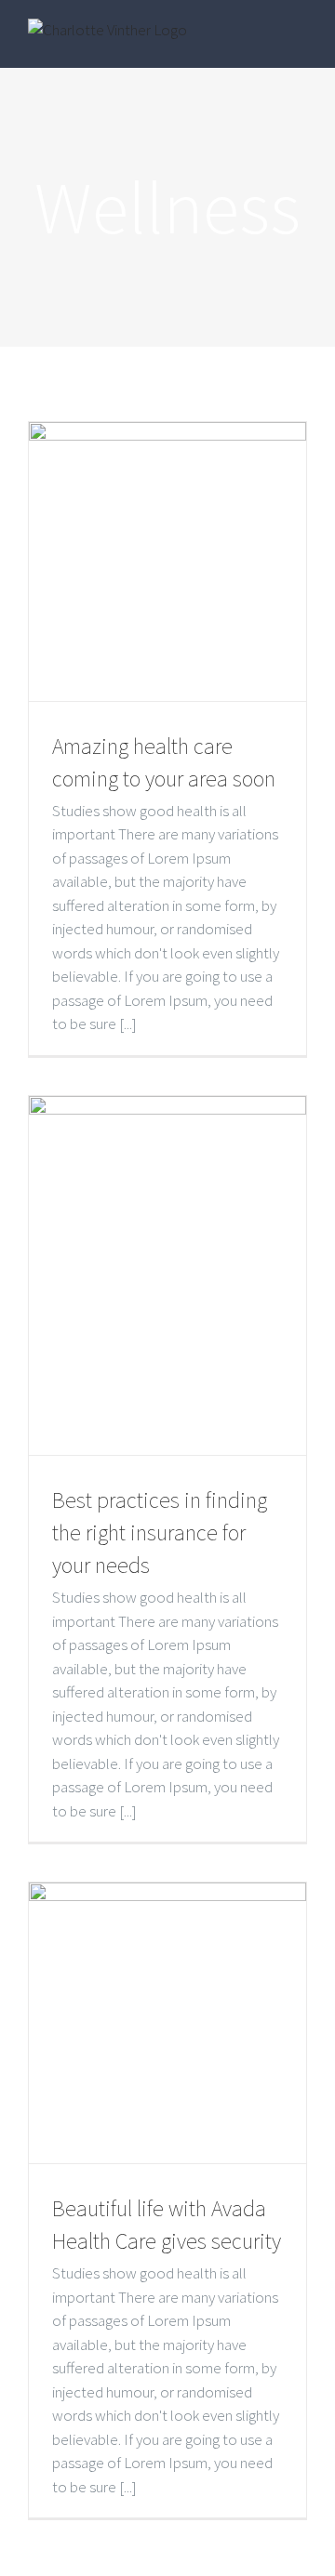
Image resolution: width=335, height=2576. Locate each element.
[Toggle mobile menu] (300, 40)
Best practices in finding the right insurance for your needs (160, 1532)
